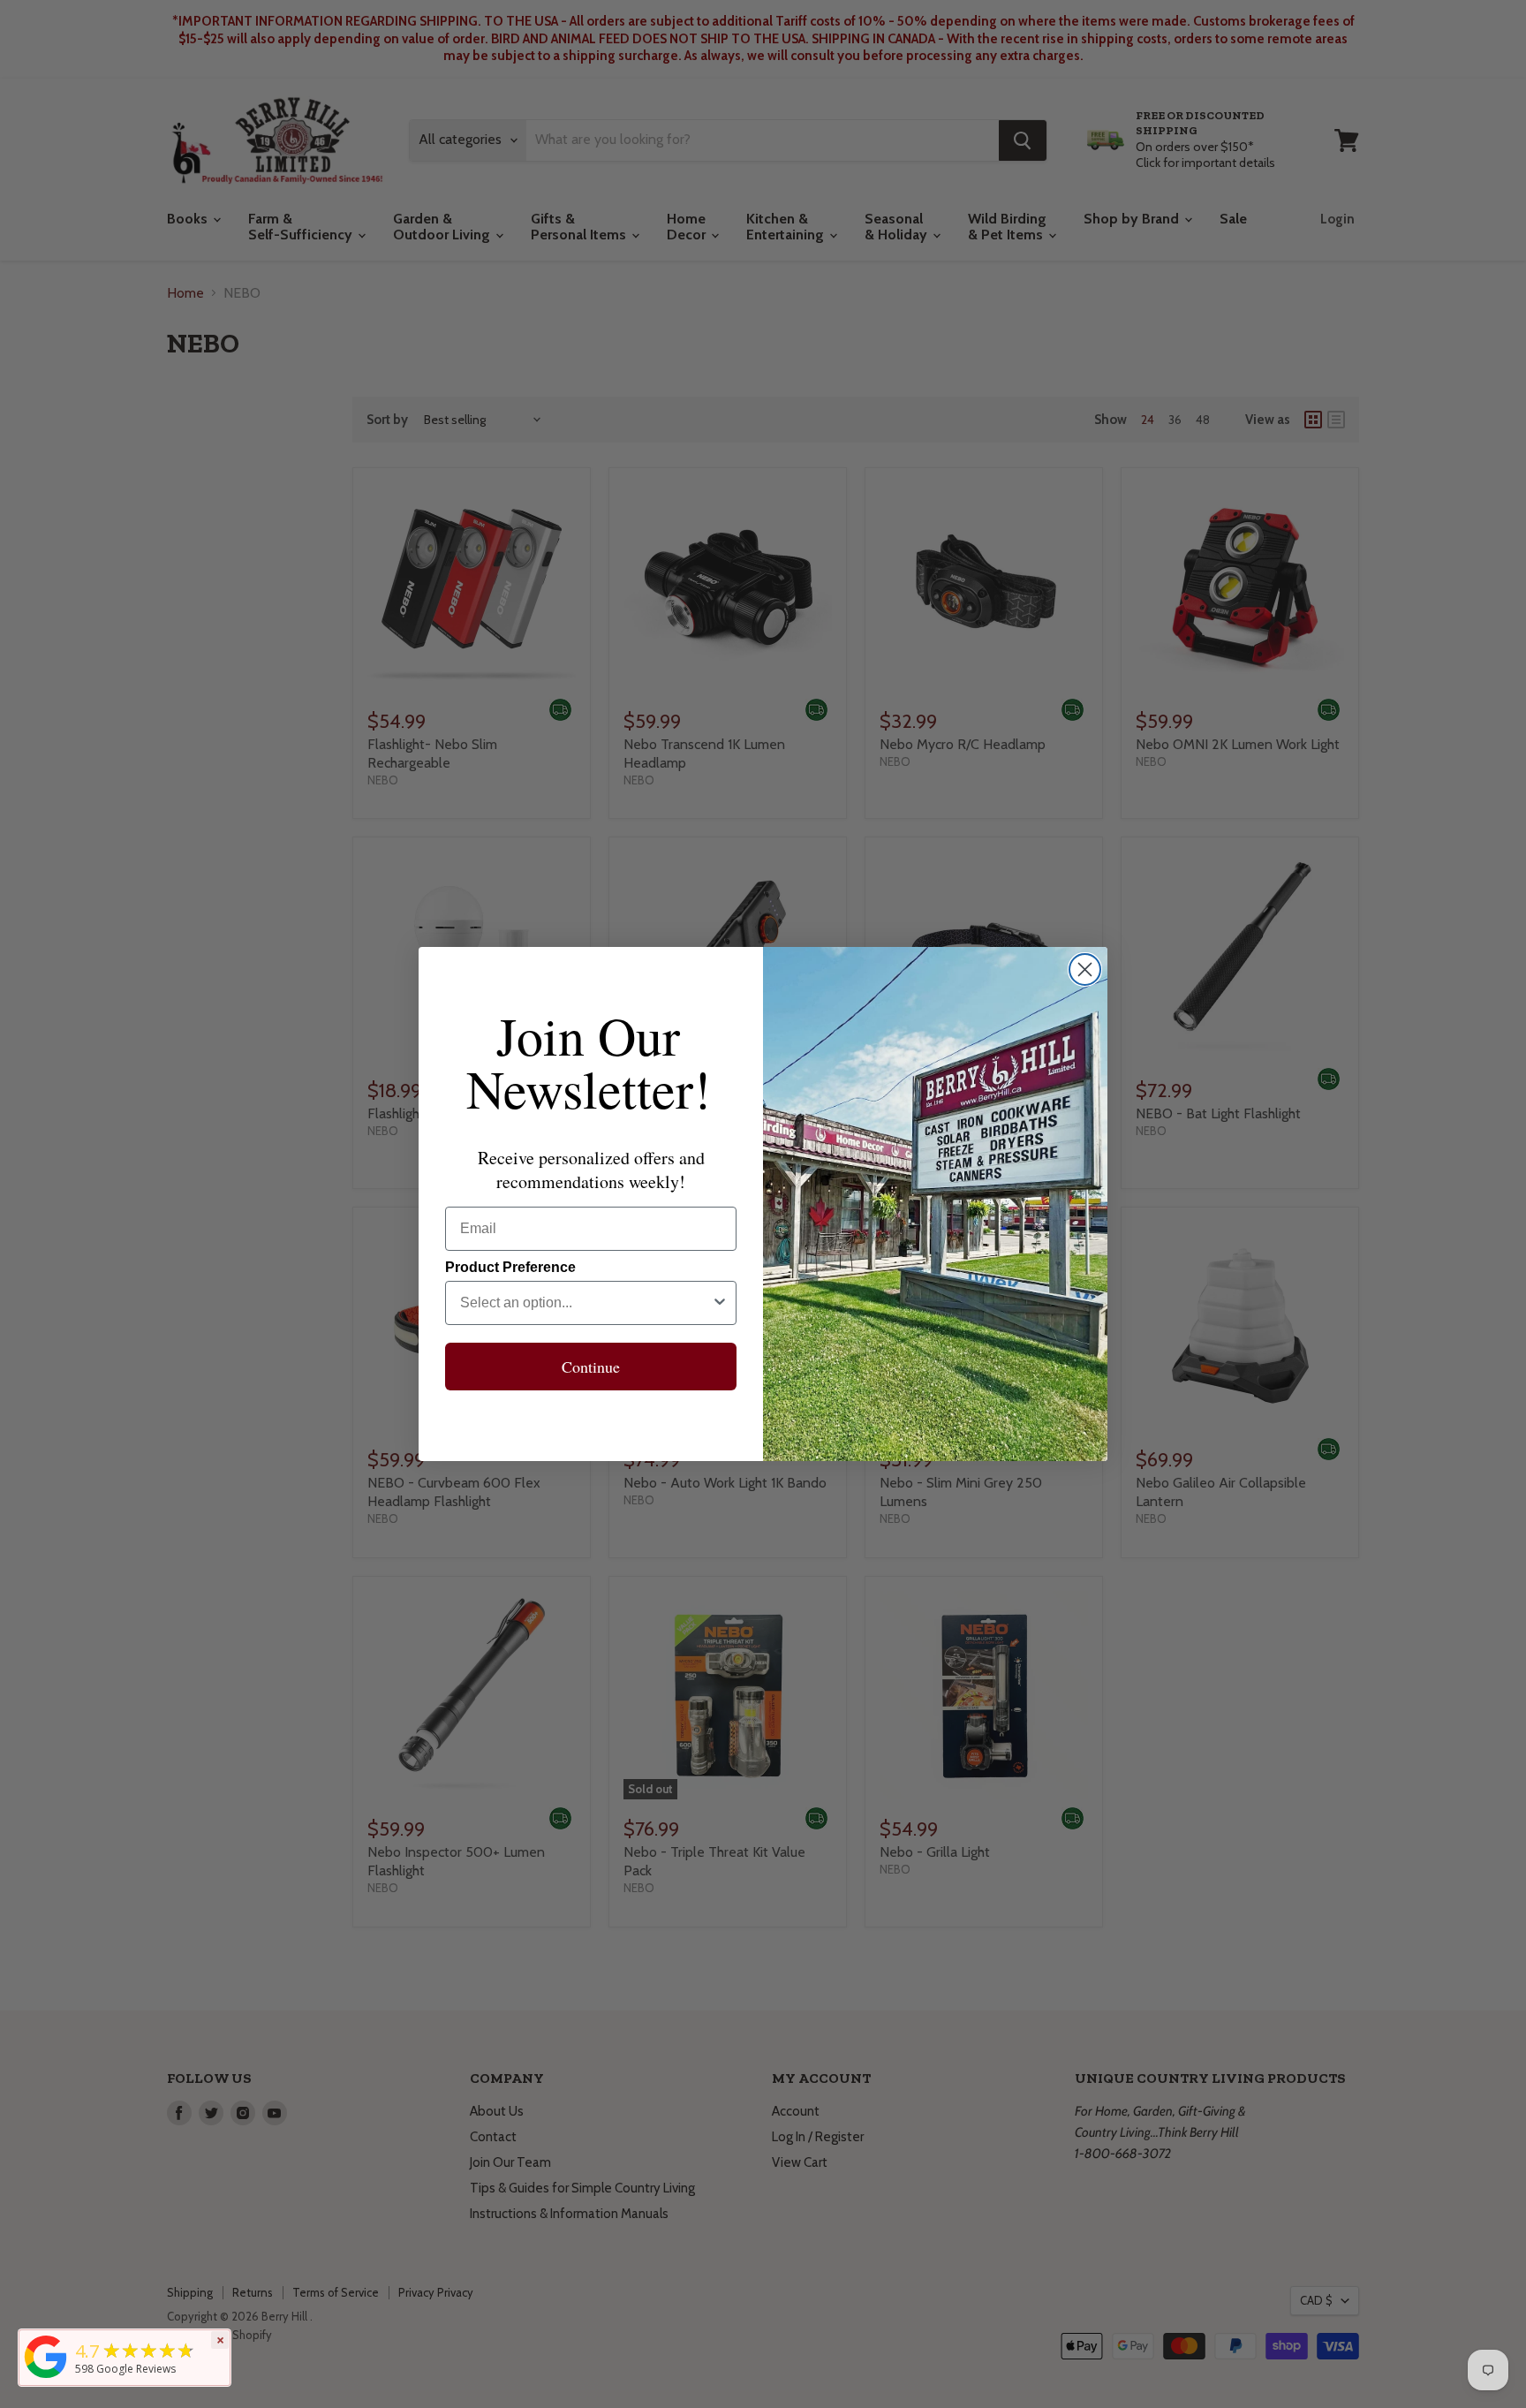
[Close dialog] (1085, 969)
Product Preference (510, 1267)
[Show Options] (720, 1303)
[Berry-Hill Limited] (46, 2378)
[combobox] (585, 1303)
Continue (591, 1367)
